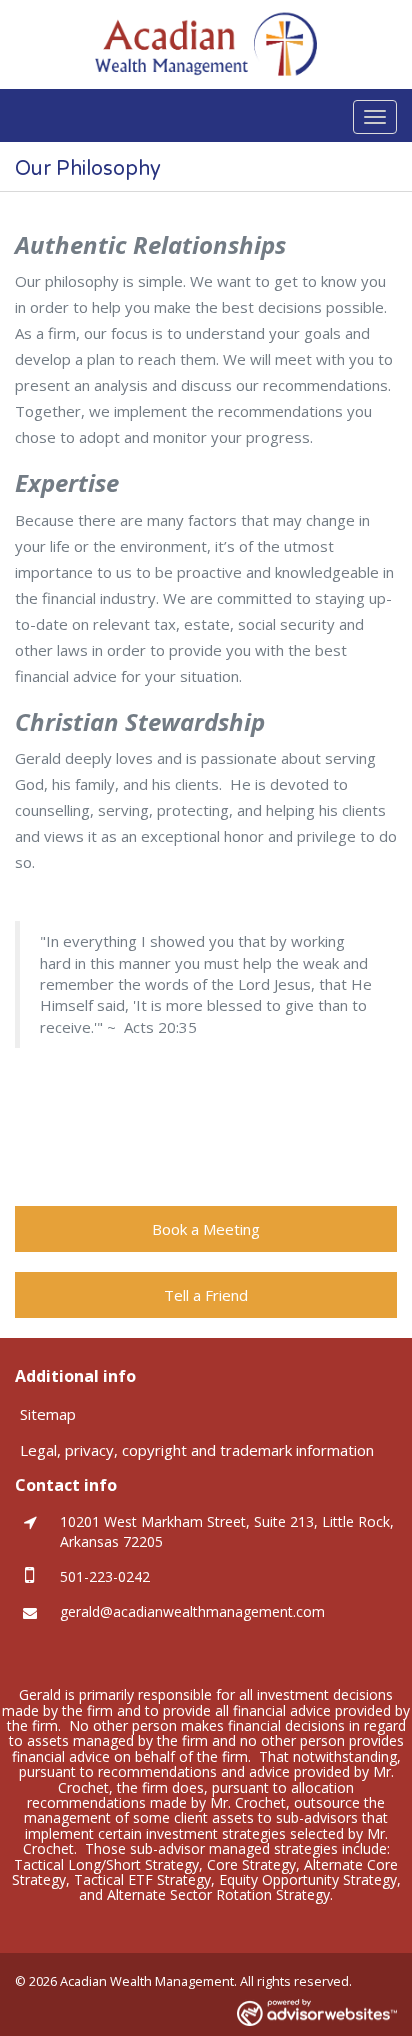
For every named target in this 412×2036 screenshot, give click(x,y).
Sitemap (48, 1414)
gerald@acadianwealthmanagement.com (192, 1611)
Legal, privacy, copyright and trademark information (197, 1450)
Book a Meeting (206, 1229)
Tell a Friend (206, 1295)
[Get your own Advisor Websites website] (317, 2012)
